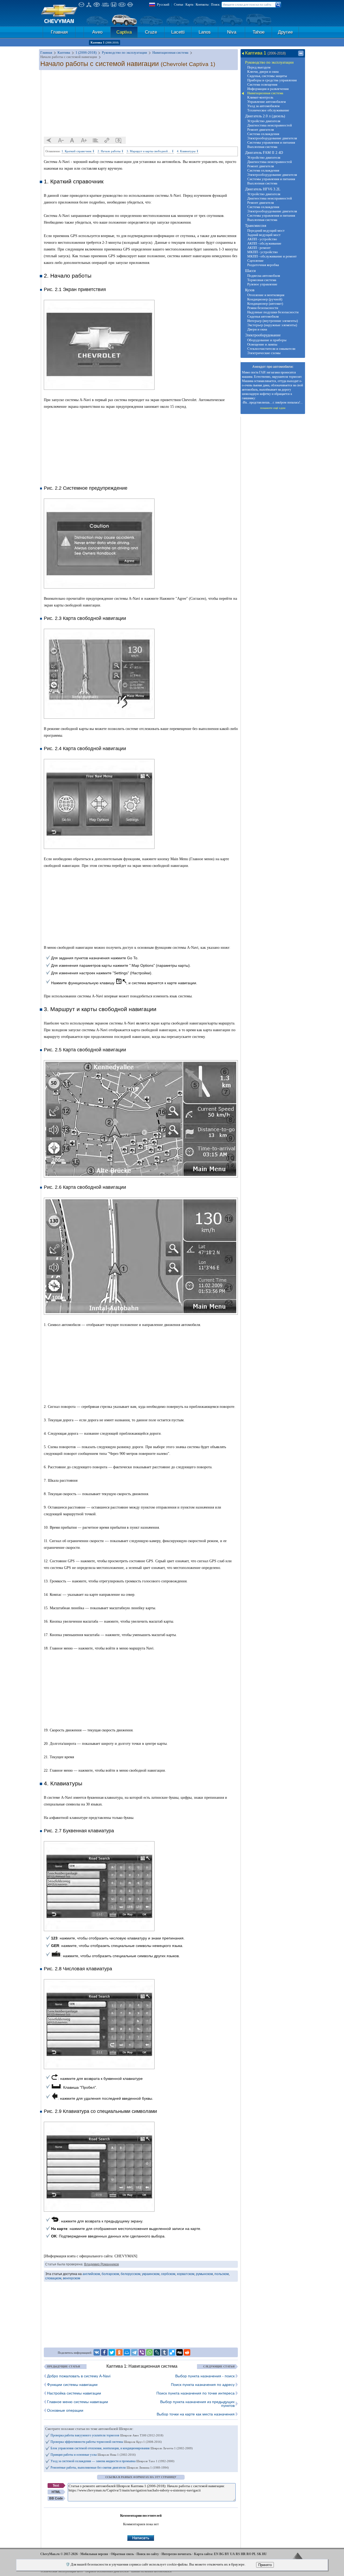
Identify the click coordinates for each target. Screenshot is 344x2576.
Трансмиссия (256, 226)
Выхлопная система (262, 147)
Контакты (202, 5)
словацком (53, 2278)
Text (56, 2486)
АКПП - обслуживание (264, 243)
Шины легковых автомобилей (151, 2571)
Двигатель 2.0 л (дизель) (265, 116)
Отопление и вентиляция (266, 295)
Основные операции (65, 2410)
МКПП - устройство (263, 252)
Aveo (97, 32)
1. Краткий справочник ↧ (78, 151)
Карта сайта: (204, 2554)
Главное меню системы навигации (78, 2402)
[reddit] (187, 2352)
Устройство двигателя (264, 121)
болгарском (110, 2274)
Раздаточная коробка (263, 265)
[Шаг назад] (49, 140)
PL (254, 2554)
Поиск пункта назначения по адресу (203, 2385)
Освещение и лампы (262, 344)
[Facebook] (104, 2352)
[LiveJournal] (157, 2352)
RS (238, 2554)
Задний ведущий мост (264, 235)
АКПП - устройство (262, 239)
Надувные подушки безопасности (273, 312)
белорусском (130, 2274)
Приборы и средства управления (272, 80)
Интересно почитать (176, 2554)
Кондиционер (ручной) (265, 299)
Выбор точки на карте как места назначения (196, 2414)
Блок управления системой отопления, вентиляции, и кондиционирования (122, 2448)
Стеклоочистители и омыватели (271, 349)
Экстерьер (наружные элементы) (272, 325)
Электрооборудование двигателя (272, 138)
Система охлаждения (263, 134)
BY (227, 2554)
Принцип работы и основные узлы (93, 2455)
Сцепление (255, 261)
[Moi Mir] (127, 2352)
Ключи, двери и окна (263, 72)
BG (222, 2554)
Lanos (205, 32)
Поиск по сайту (148, 2554)
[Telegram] (134, 2352)
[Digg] (180, 2352)
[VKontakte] (97, 2352)
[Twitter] (112, 2352)
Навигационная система (265, 93)
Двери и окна (257, 329)
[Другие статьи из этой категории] (95, 140)
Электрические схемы (264, 353)
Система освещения (262, 84)
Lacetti (178, 32)
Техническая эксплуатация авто (62, 2571)
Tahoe (259, 32)
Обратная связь (122, 2554)
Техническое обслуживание (268, 110)
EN (216, 2554)
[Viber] (142, 2352)
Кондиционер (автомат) (265, 304)
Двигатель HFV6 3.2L (263, 189)
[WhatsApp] (149, 2352)
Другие (285, 32)
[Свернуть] (301, 53)
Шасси (250, 271)
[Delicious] (172, 2352)
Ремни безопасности (263, 308)
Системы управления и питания (271, 142)
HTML (56, 2492)
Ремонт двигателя (261, 130)
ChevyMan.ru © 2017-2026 (59, 2554)
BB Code (56, 2498)
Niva (232, 32)
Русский (163, 4)
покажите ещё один (273, 408)
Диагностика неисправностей (270, 125)
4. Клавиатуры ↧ (188, 151)
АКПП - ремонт (259, 248)
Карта (189, 5)
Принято (265, 2565)
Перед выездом (259, 67)
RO (249, 2554)
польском (222, 2274)
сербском (168, 2274)
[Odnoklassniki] (119, 2352)
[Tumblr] (164, 2352)
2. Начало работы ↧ (111, 151)
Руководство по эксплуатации (269, 62)
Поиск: (216, 5)
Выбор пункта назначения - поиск (205, 2376)
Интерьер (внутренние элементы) (273, 321)
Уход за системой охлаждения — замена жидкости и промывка (112, 2461)
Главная (59, 32)
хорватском (186, 2274)
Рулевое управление (262, 284)
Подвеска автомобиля (264, 276)
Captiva (124, 32)
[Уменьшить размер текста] (61, 140)
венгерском (71, 2278)
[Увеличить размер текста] (84, 140)
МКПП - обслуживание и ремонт (272, 256)
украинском (151, 2274)
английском (91, 2274)
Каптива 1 (105, 42)
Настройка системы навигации (74, 2393)
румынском (204, 2274)
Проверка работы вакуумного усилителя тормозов (107, 2435)
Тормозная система (262, 280)
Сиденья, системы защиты (267, 76)
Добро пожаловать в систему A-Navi (79, 2376)
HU (264, 2554)
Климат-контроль (260, 97)
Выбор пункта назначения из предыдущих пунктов (197, 2404)
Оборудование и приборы (267, 340)
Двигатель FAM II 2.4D (264, 153)
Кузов (250, 290)
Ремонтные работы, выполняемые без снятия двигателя (110, 2468)
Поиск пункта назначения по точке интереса (196, 2393)
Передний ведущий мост (266, 230)
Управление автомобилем (266, 102)
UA (232, 2554)
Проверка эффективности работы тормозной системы (106, 2442)
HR (243, 2554)
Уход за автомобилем (263, 106)
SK (259, 2554)
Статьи (178, 5)
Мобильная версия (94, 2554)
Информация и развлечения (268, 89)
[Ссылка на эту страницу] (107, 140)
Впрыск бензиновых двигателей (107, 2571)
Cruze (151, 32)
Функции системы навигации (72, 2385)
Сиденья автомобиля (263, 316)
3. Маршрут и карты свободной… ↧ (150, 151)
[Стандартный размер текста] (72, 140)
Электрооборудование (263, 335)
